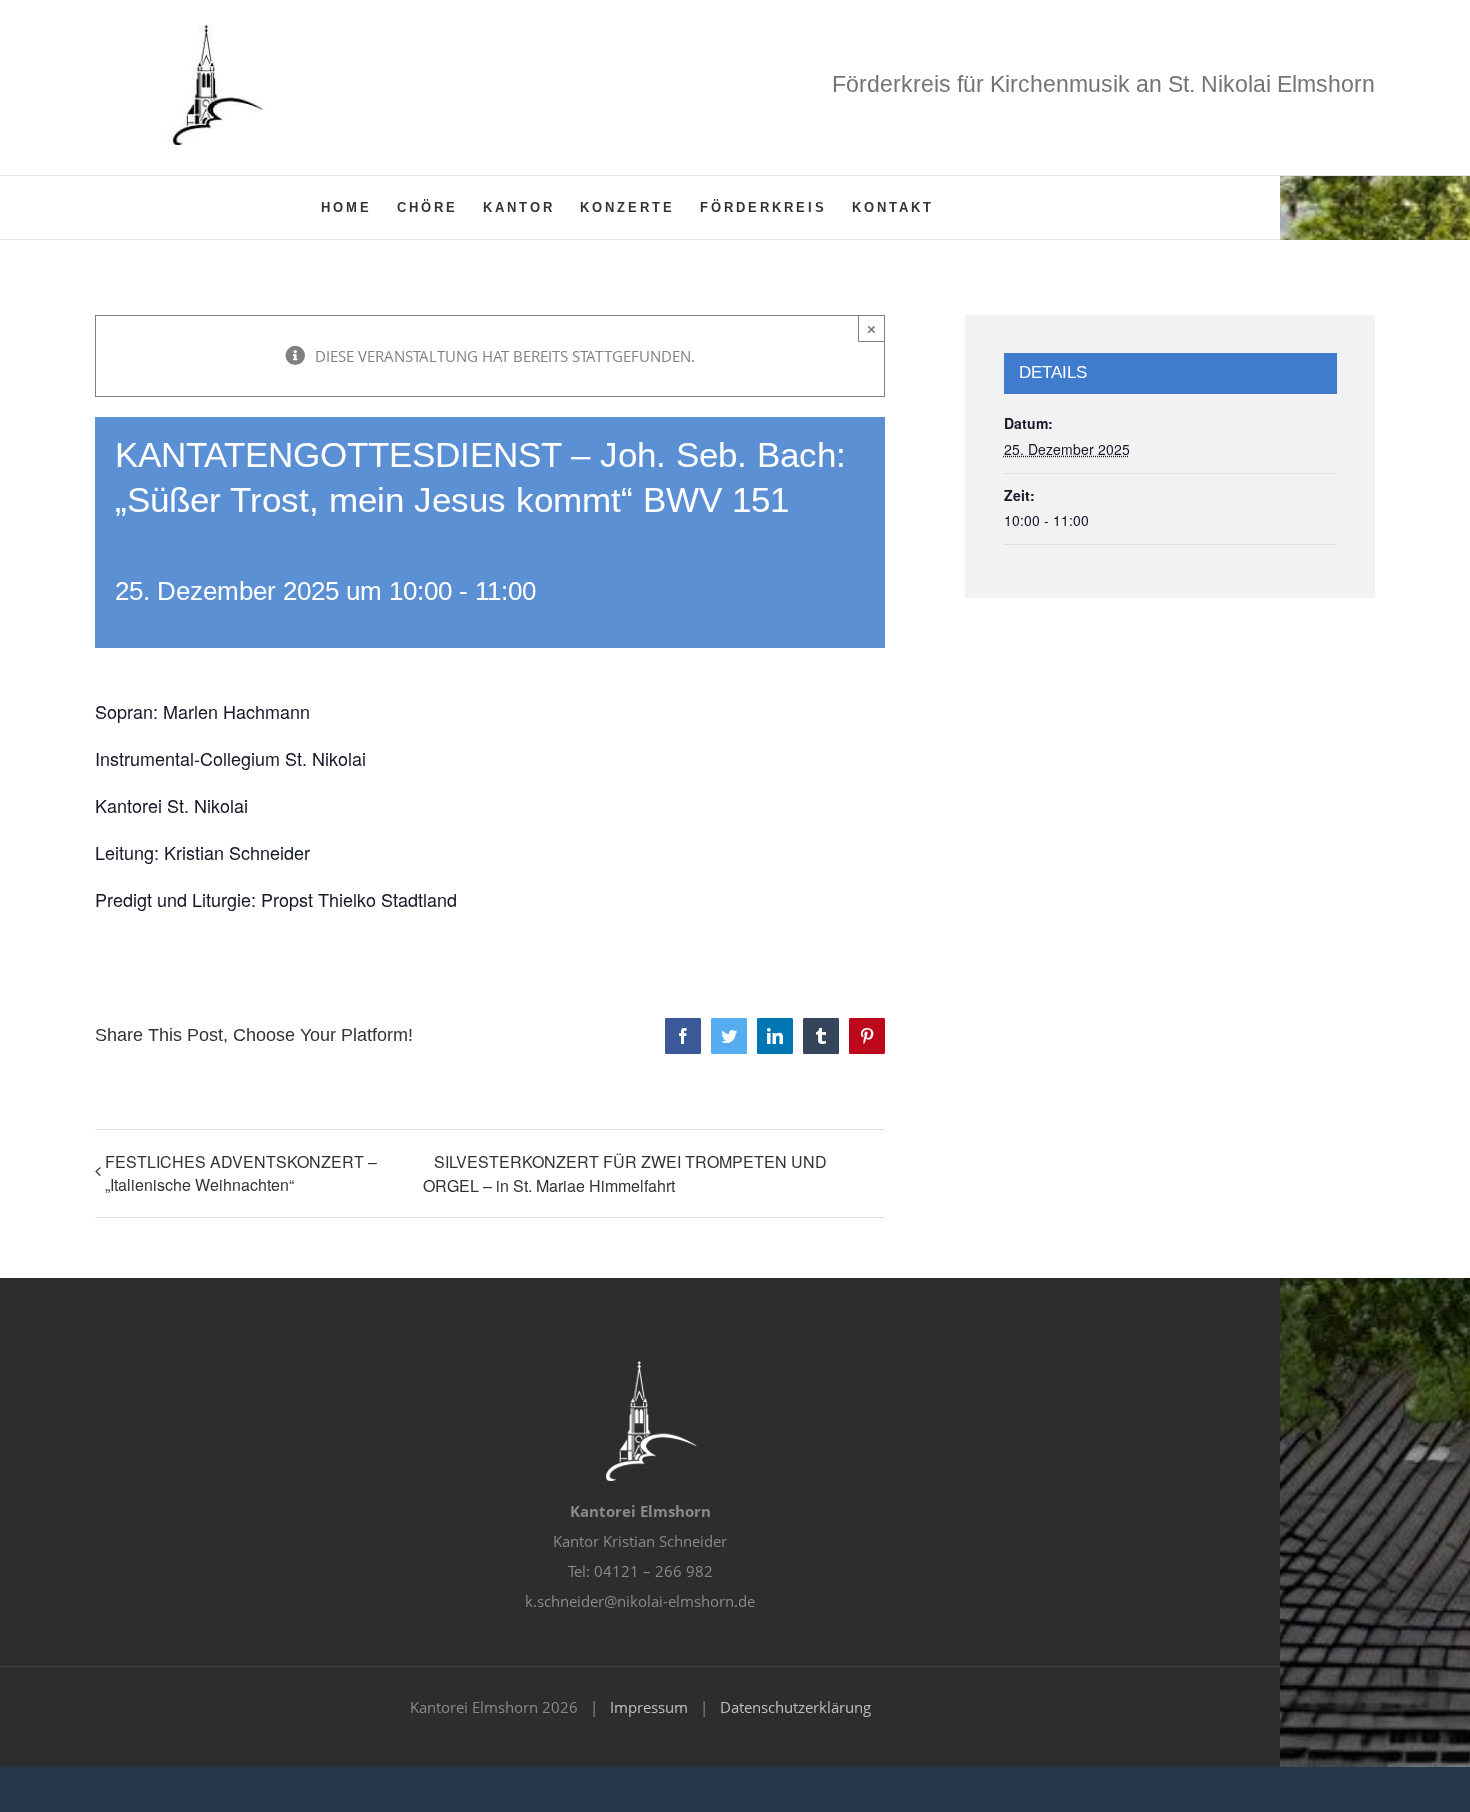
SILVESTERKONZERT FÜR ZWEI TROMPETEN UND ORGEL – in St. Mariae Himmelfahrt (625, 1173)
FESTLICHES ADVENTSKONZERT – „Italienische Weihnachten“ (241, 1173)
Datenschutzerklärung (795, 1707)
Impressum (649, 1707)
